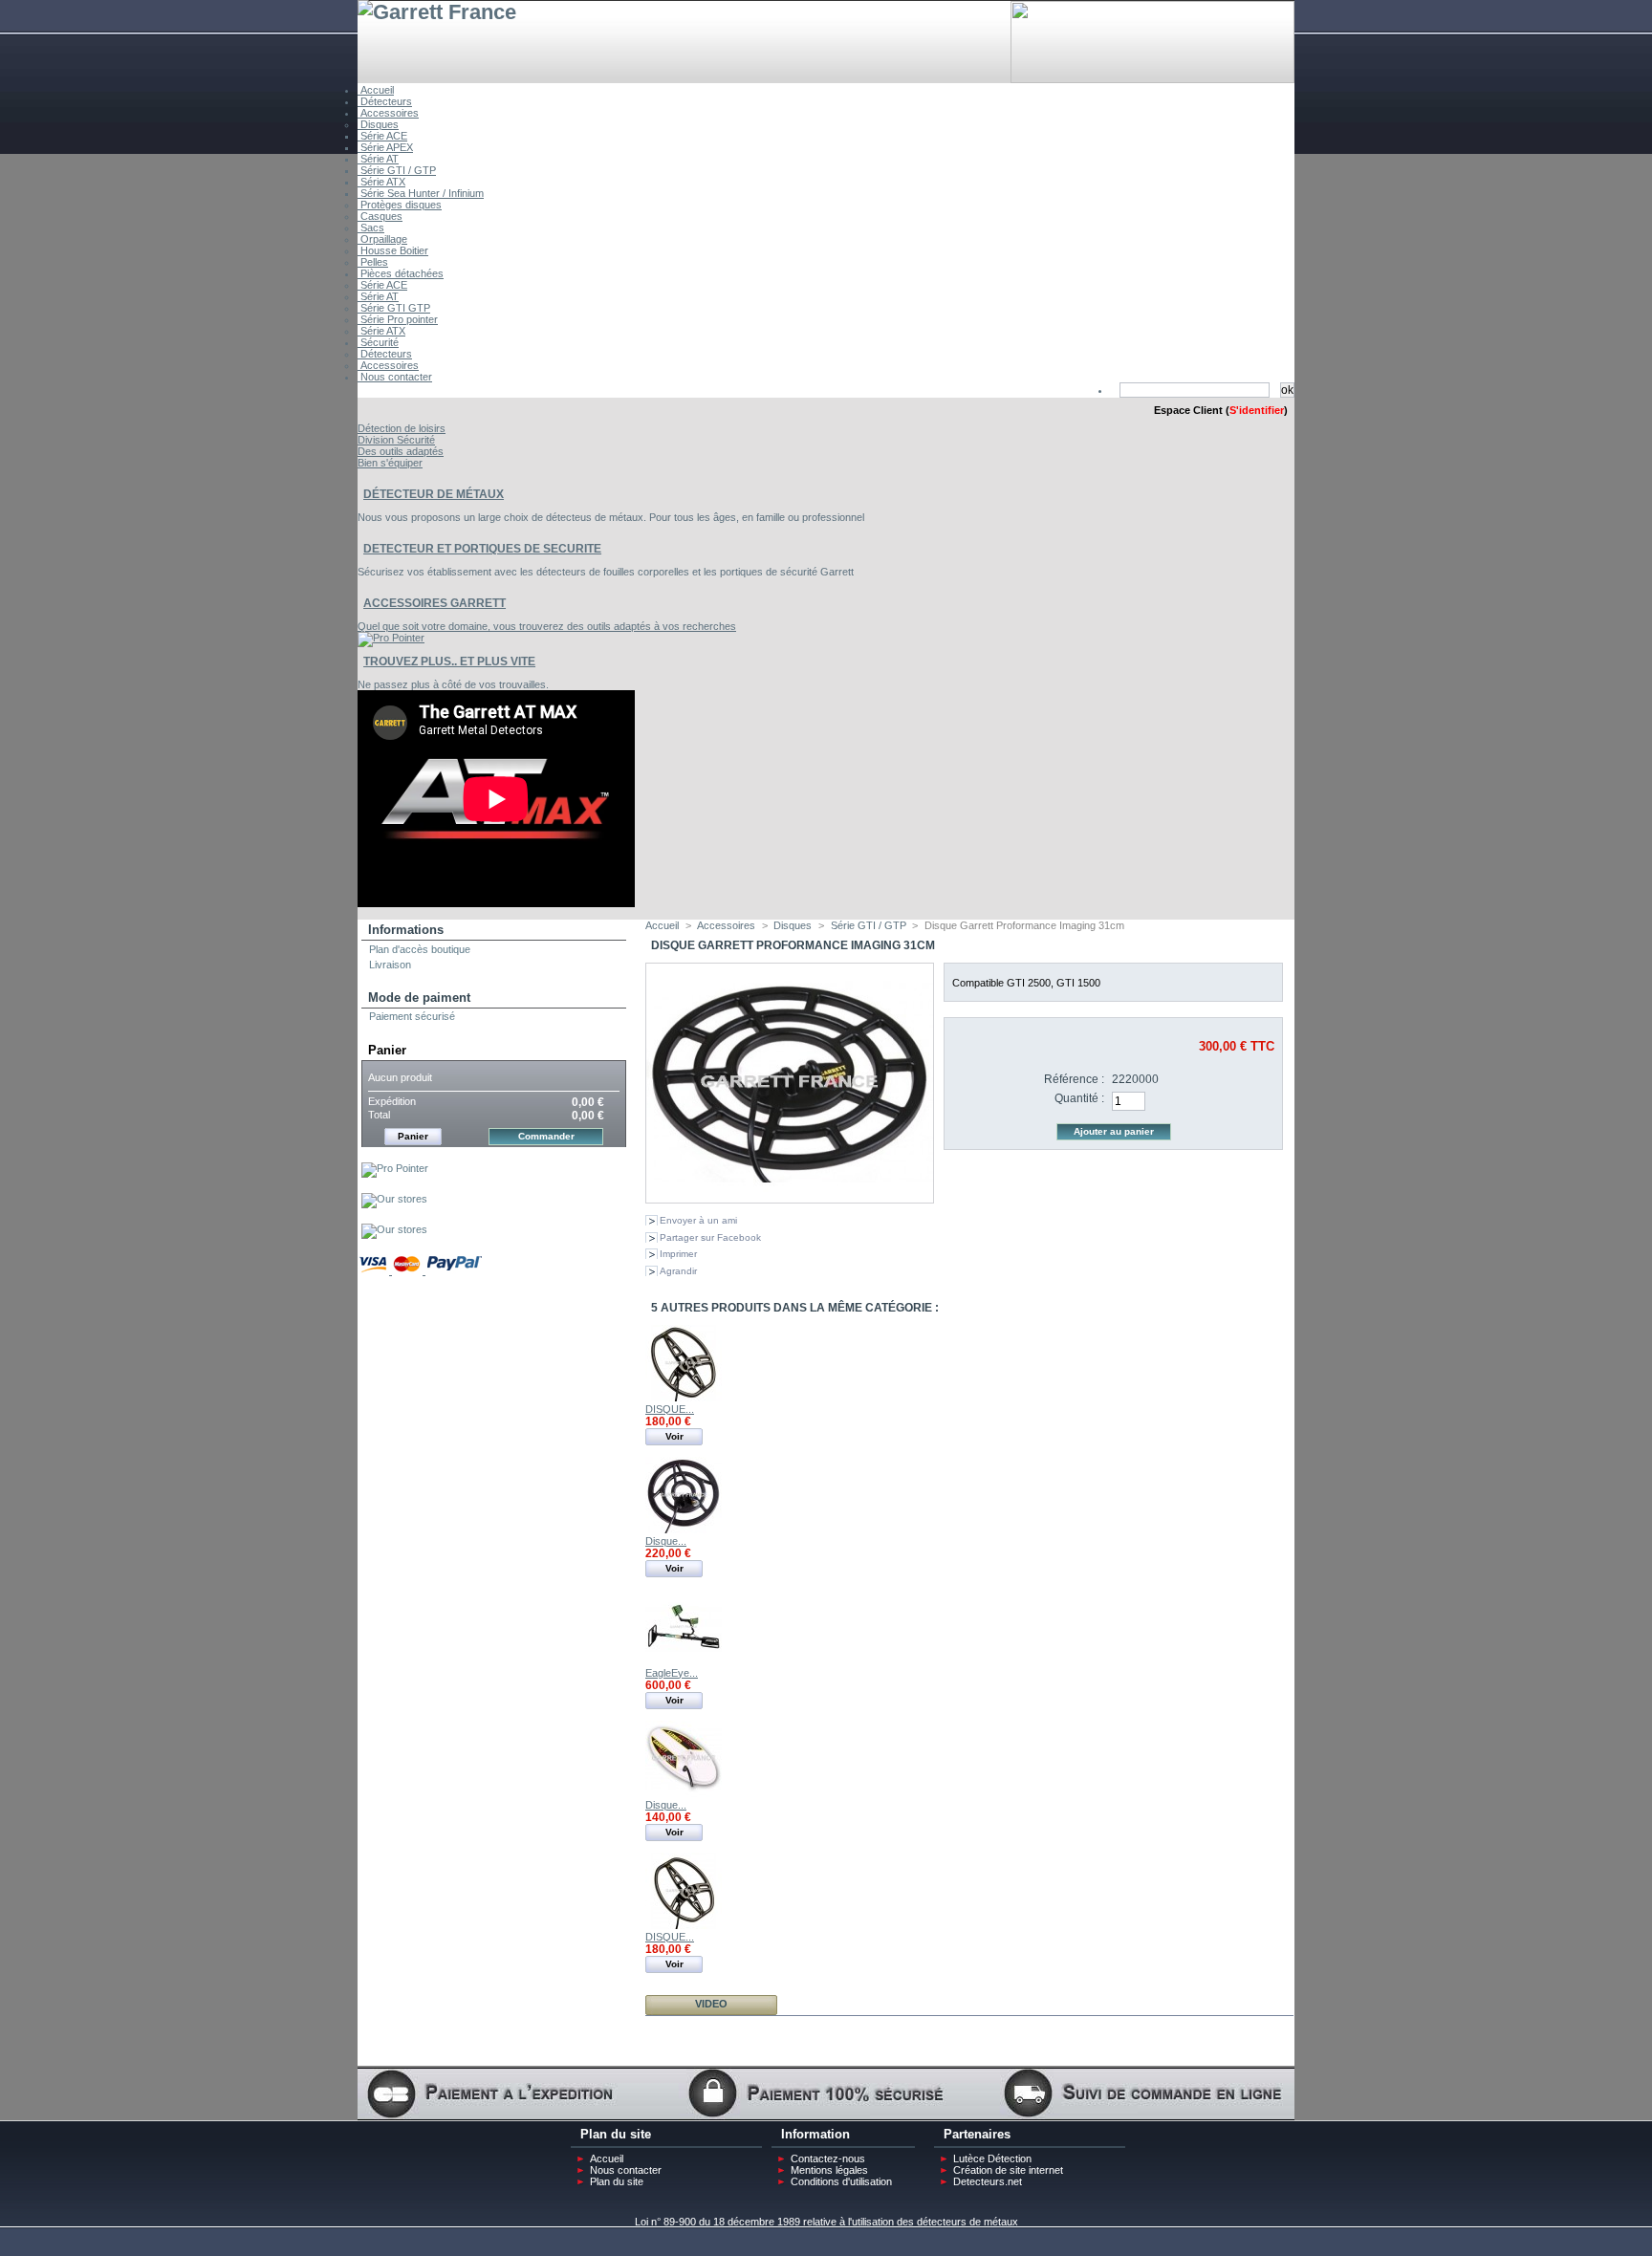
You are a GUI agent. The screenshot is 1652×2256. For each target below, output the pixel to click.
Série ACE (382, 136)
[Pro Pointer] (395, 1168)
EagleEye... (672, 1673)
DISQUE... (670, 1409)
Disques (378, 124)
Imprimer (678, 1254)
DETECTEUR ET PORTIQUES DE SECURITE (482, 549)
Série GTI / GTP (397, 170)
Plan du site (617, 2181)
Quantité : (1079, 1098)
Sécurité (378, 342)
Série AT (378, 159)
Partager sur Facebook (710, 1237)
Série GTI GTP (394, 308)
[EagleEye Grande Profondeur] (684, 1661)
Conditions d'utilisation (841, 2181)
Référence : (1074, 1079)
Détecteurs (385, 101)
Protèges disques (400, 205)
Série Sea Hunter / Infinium (421, 193)
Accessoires (388, 113)
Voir (674, 1436)
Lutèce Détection (992, 2158)
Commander (546, 1136)
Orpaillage (382, 239)
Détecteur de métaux (434, 494)
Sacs (371, 228)
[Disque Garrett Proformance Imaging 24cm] (684, 1529)
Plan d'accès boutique (420, 949)
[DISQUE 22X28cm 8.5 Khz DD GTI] (684, 1398)
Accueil (376, 90)
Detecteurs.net (988, 2181)
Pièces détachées (401, 273)
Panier (387, 1050)
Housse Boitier (393, 250)
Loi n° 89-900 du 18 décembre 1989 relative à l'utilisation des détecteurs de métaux (826, 2222)
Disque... (666, 1541)
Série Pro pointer (398, 319)
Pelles (373, 262)
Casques (380, 216)
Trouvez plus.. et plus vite (449, 662)
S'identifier (1257, 410)
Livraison (390, 965)
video (711, 2004)
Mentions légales (829, 2170)
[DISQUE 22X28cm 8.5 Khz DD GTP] (684, 1925)
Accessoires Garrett (435, 603)
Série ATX (381, 182)
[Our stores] (394, 1199)
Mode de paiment (419, 998)
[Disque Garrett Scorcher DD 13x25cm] (684, 1793)
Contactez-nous (828, 2158)
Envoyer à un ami (698, 1220)
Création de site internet (1008, 2170)
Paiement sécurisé (412, 1016)
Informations (406, 930)
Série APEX (385, 147)
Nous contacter (395, 377)
